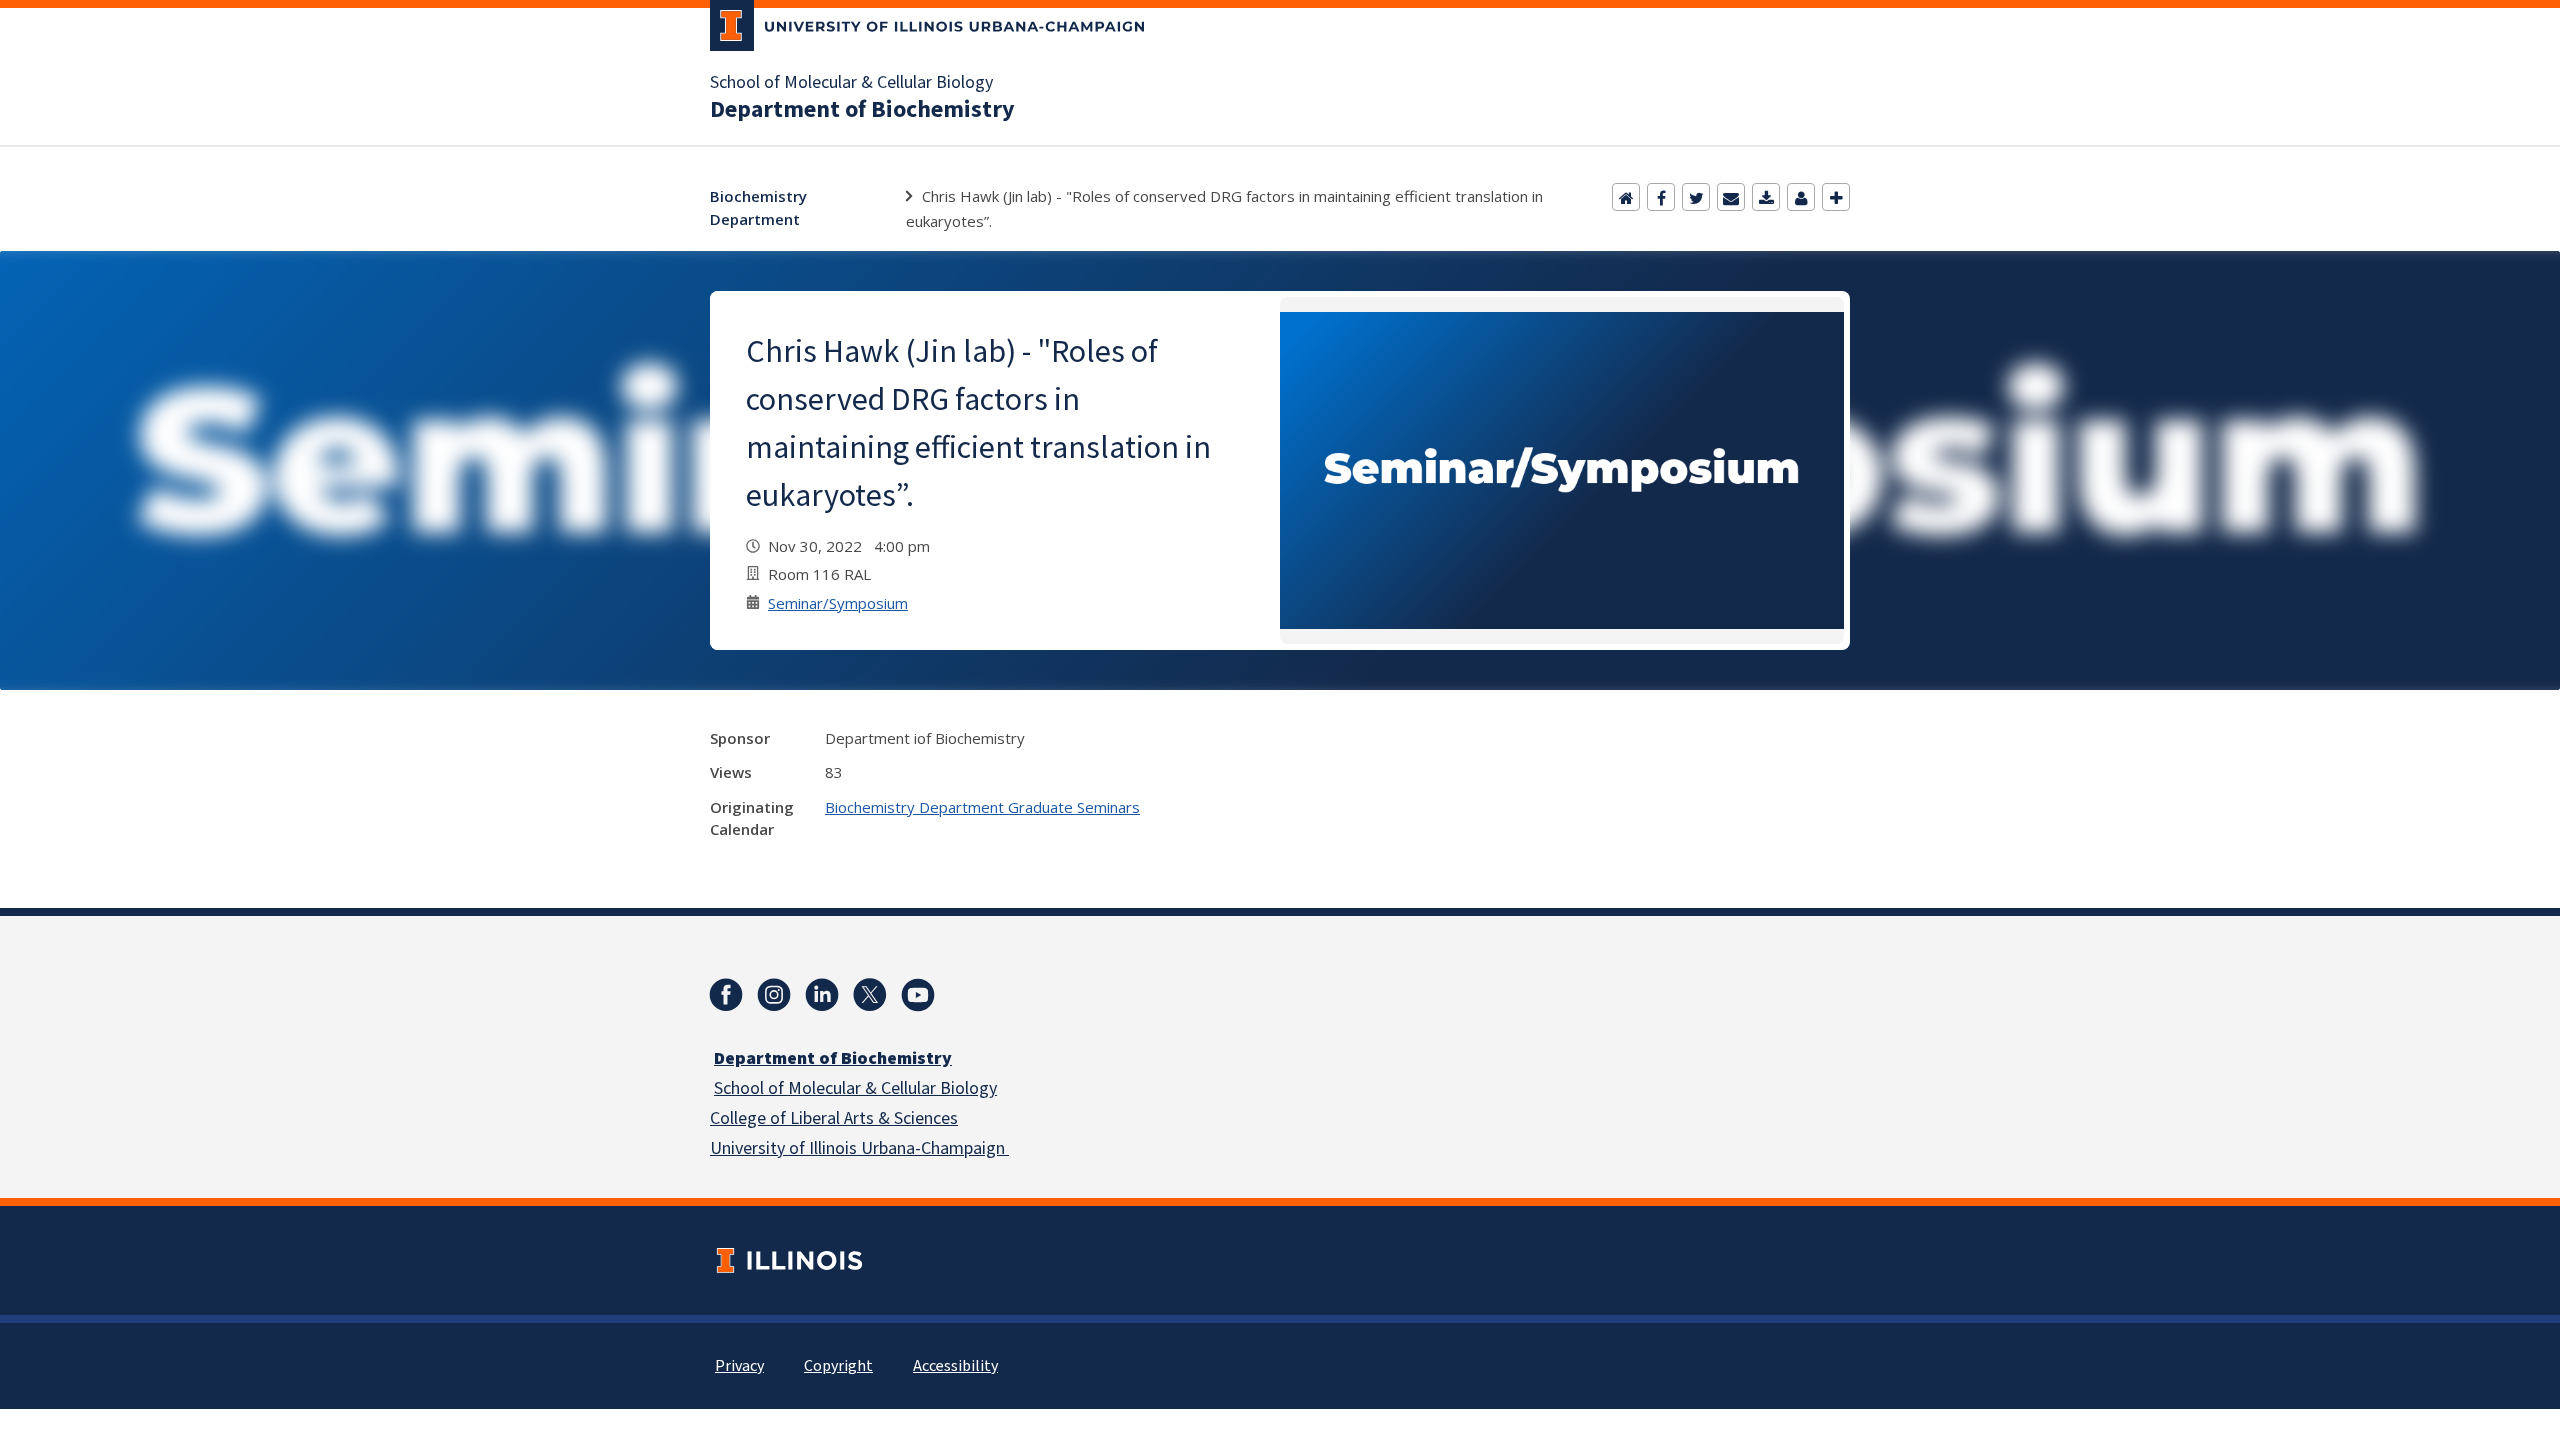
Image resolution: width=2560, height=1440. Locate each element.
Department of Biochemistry (862, 110)
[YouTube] (918, 995)
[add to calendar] (1766, 197)
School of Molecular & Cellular (825, 1088)
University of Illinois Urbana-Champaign (859, 1148)
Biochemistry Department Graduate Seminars (982, 807)
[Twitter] (1696, 197)
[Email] (1731, 197)
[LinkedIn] (822, 995)
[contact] (1801, 197)
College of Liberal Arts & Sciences (834, 1118)
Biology (966, 1088)
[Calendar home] (1626, 197)
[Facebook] (1661, 197)
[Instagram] (774, 995)
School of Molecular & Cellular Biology (851, 83)
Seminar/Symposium (838, 603)
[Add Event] (1836, 197)
